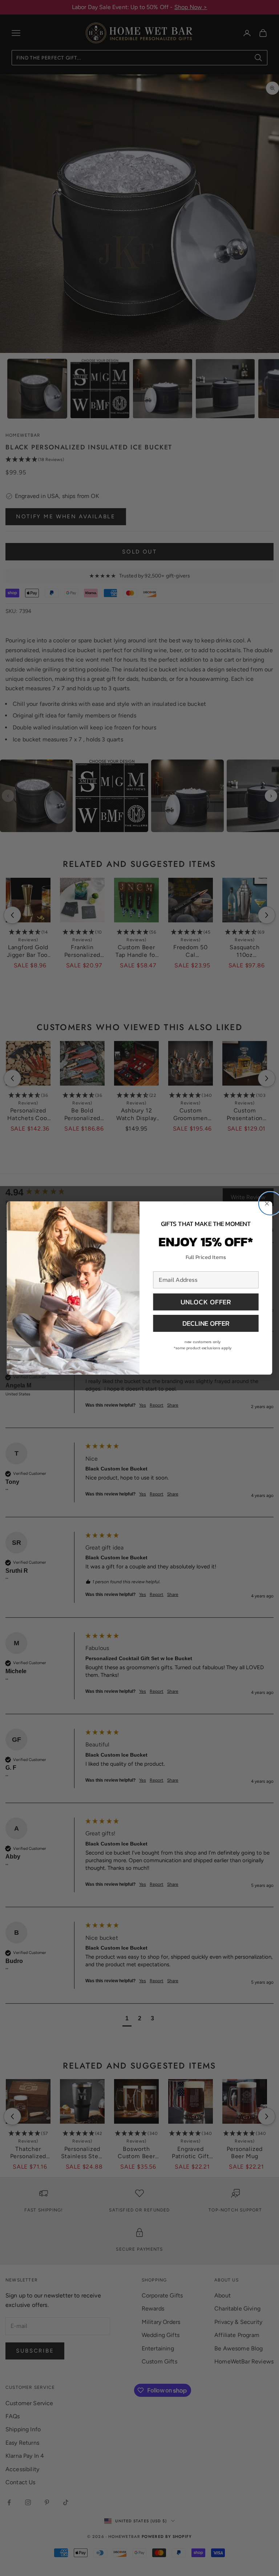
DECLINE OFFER (206, 1323)
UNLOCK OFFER (206, 1302)
